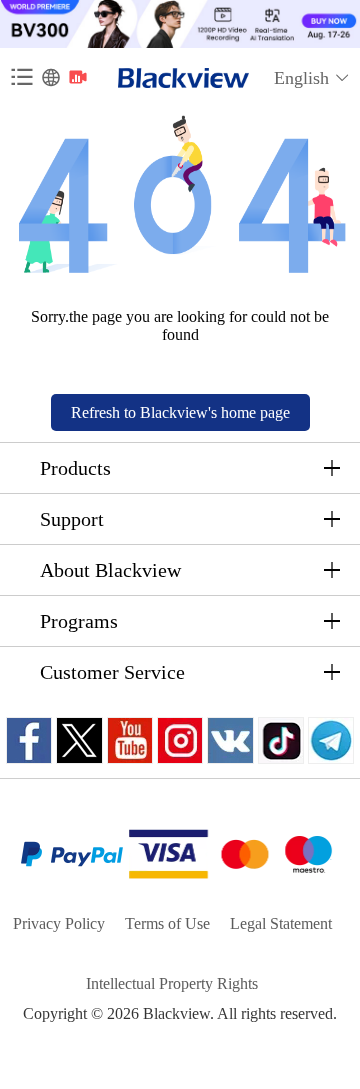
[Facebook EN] (29, 740)
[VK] (230, 740)
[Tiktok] (281, 740)
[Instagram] (180, 740)
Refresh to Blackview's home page (180, 412)
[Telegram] (331, 740)
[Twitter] (79, 740)
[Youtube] (130, 740)
